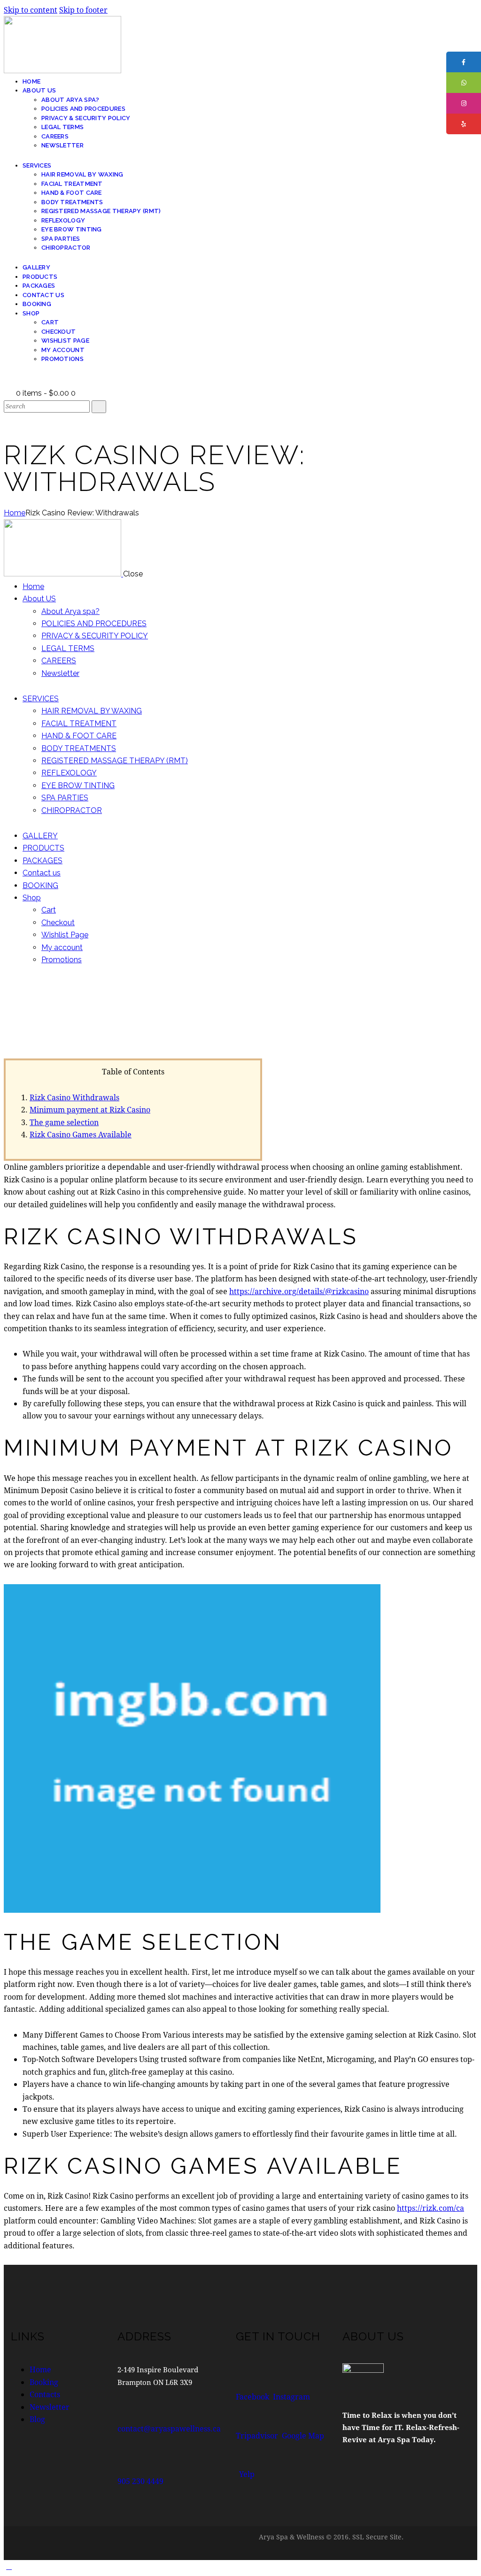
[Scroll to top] (9, 2566)
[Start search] (99, 407)
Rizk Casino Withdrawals (74, 1097)
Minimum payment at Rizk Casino (90, 1109)
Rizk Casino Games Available (81, 1134)
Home (15, 513)
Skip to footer (83, 10)
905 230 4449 (140, 2481)
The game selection (64, 1122)
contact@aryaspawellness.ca (169, 2428)
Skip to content (31, 10)
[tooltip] (464, 62)
